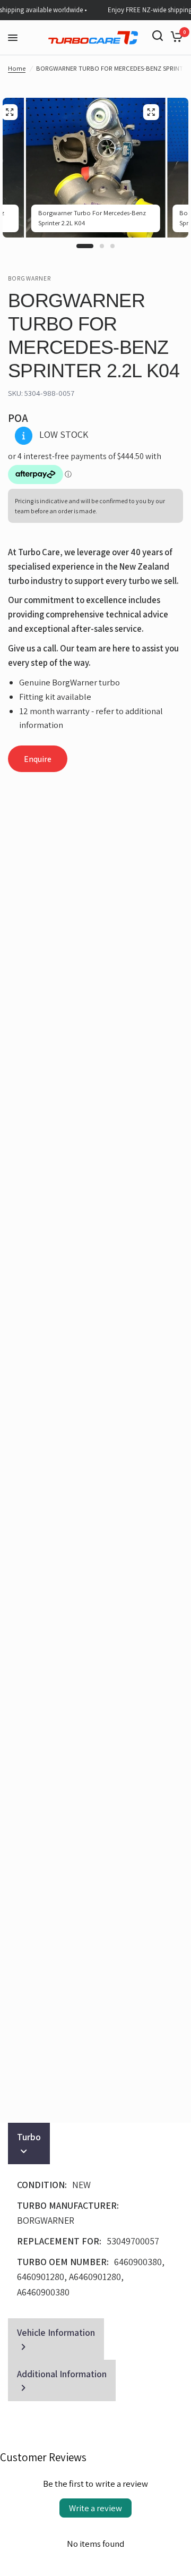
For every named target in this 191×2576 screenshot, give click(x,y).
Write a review (95, 2508)
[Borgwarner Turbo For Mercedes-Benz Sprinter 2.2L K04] (151, 112)
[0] (175, 36)
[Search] (158, 36)
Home (17, 68)
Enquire (38, 759)
